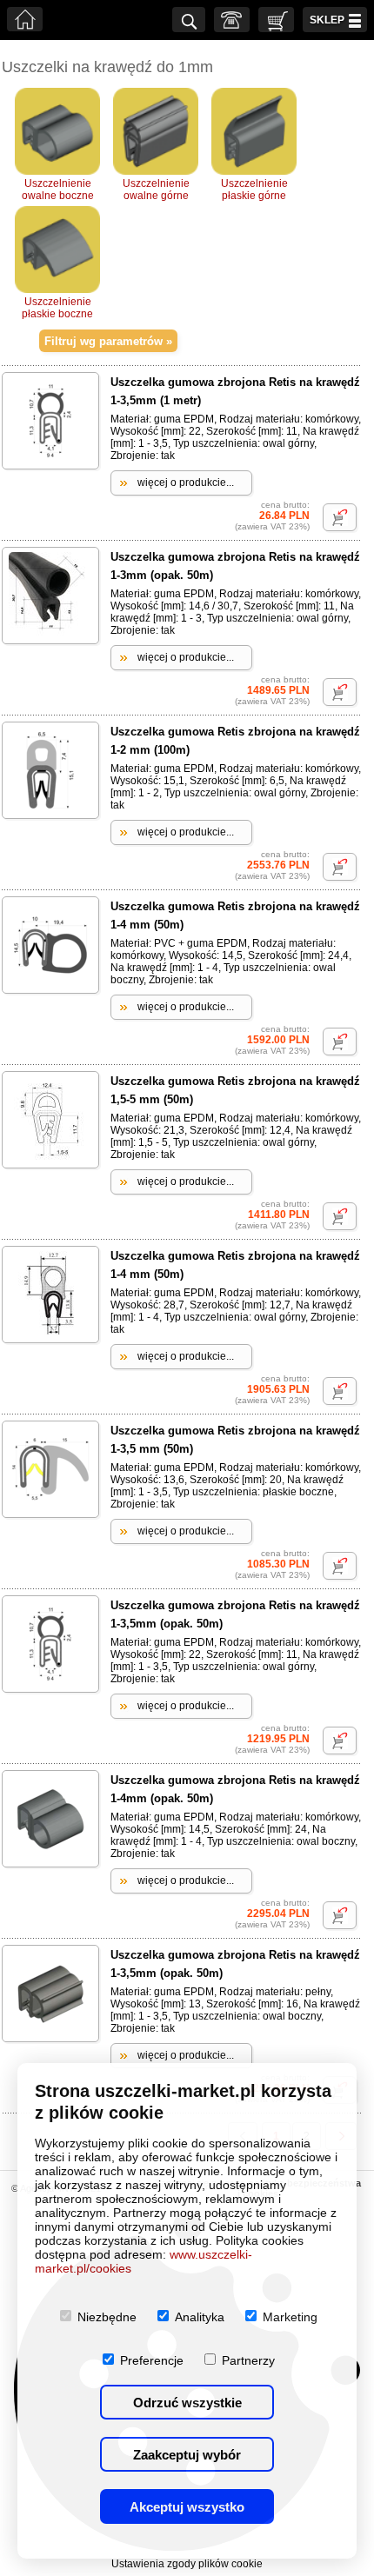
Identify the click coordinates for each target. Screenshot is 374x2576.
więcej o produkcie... (186, 483)
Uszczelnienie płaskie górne (254, 190)
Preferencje (152, 2360)
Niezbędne (107, 2317)
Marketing (290, 2317)
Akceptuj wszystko (187, 2507)
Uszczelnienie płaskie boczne (57, 308)
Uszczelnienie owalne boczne (58, 190)
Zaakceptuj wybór (187, 2455)
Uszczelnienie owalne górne (156, 190)
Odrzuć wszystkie (187, 2403)
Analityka (200, 2317)
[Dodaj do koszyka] (340, 517)
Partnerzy (248, 2360)
